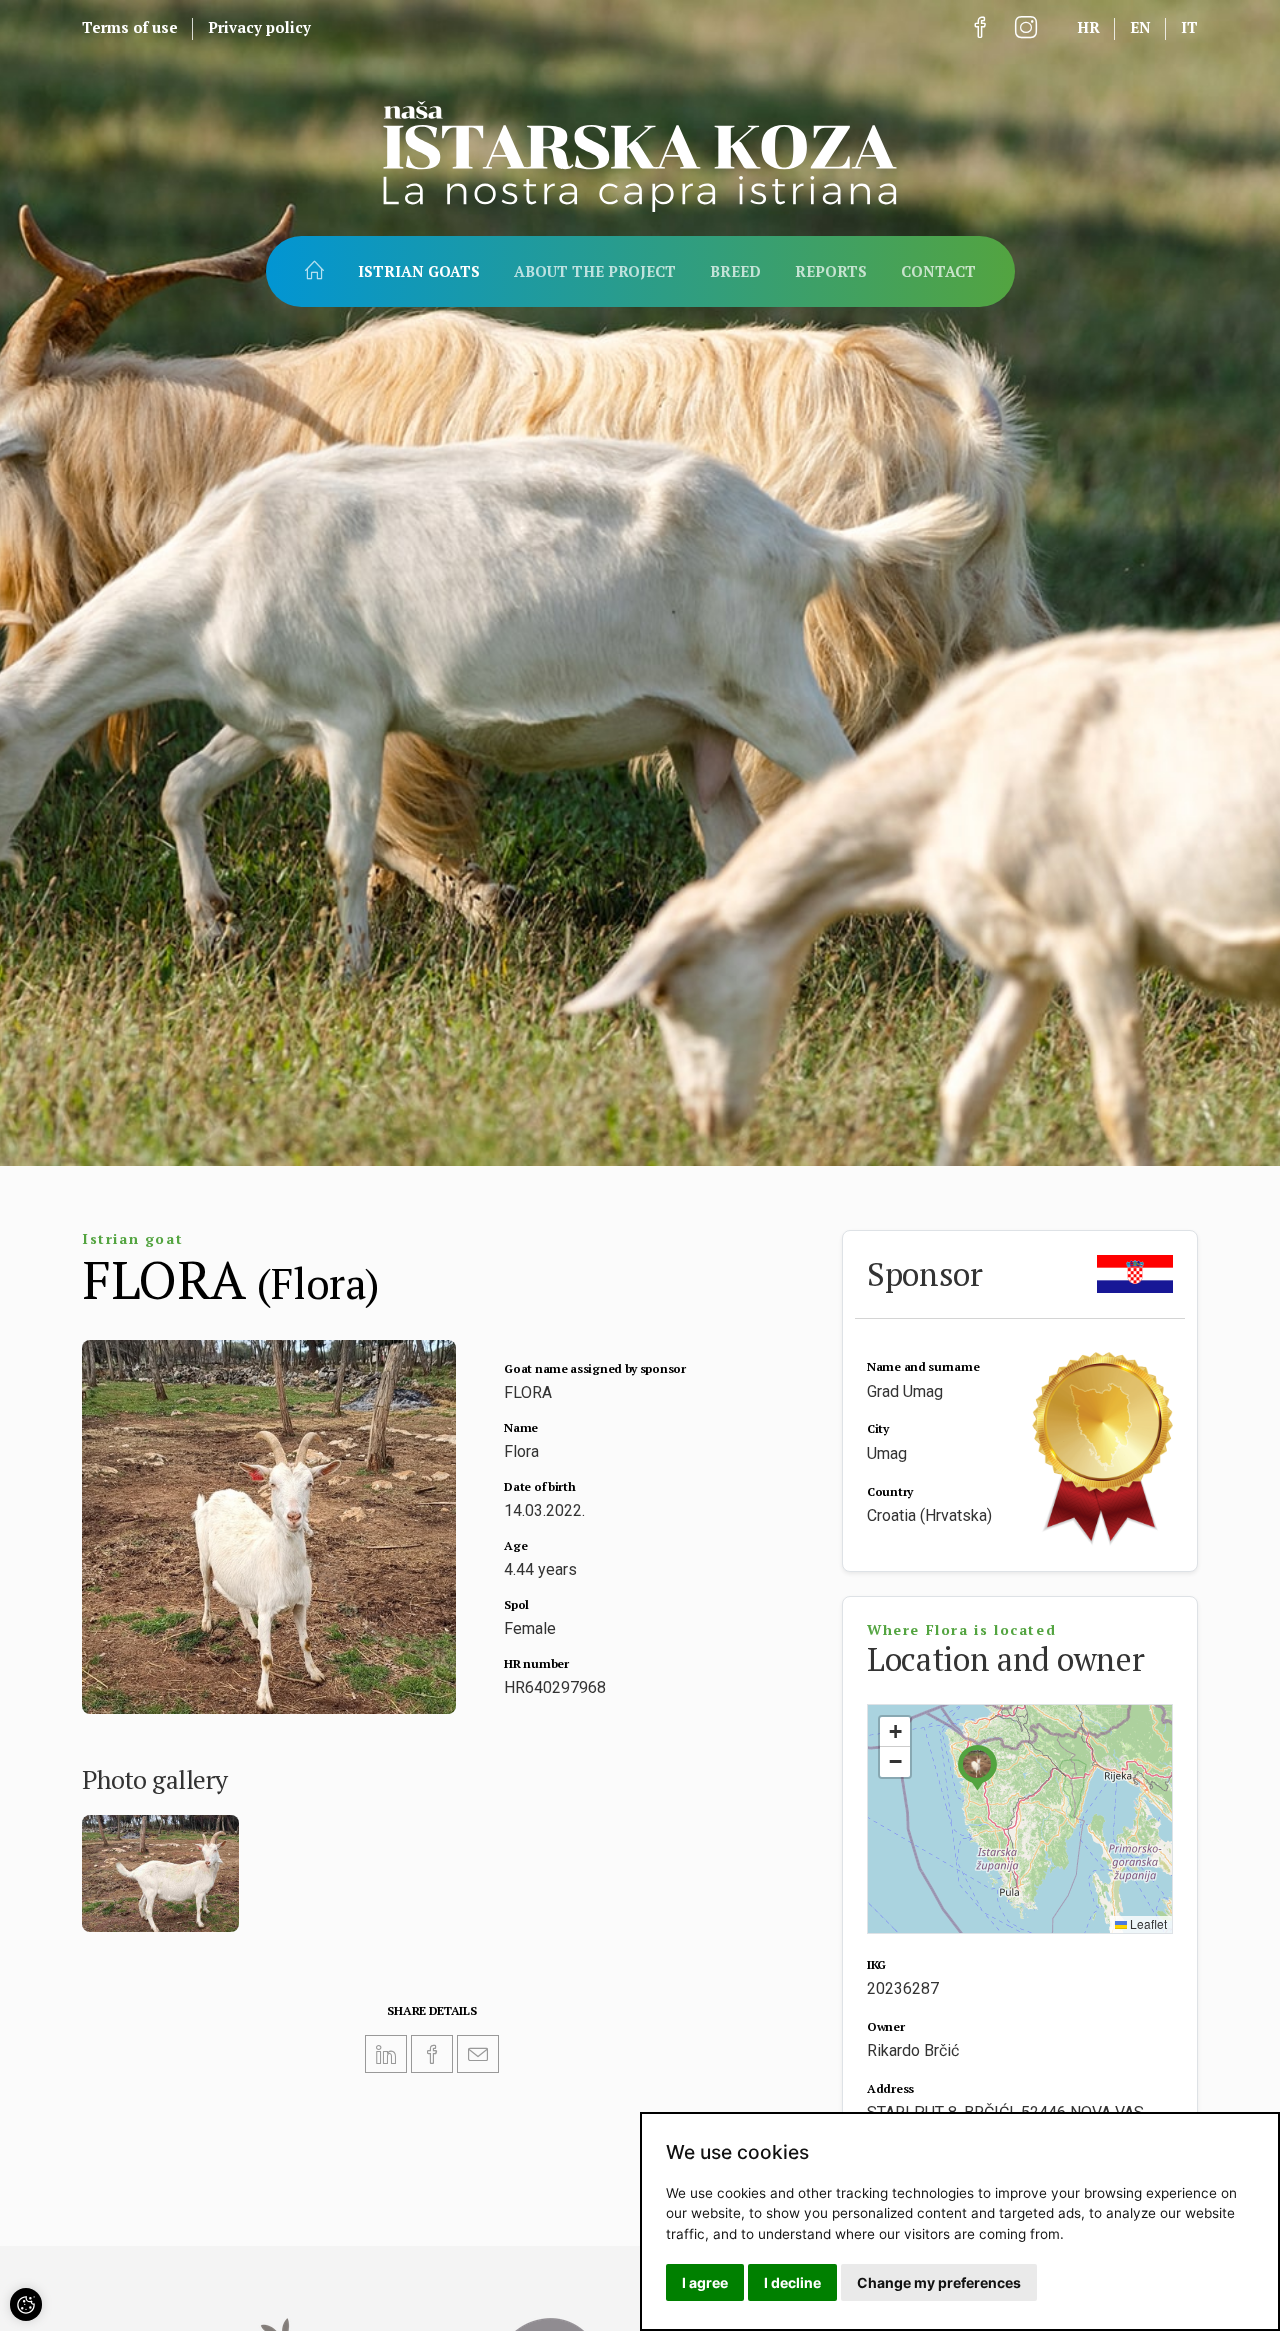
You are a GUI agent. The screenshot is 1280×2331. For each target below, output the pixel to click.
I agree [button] (705, 2282)
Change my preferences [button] (939, 2282)
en (1140, 27)
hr (1088, 27)
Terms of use (130, 27)
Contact (938, 271)
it (1189, 27)
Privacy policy (259, 27)
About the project (595, 271)
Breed (735, 271)
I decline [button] (792, 2282)
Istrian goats (419, 271)
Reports (831, 271)
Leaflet (1147, 1923)
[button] (977, 1767)
